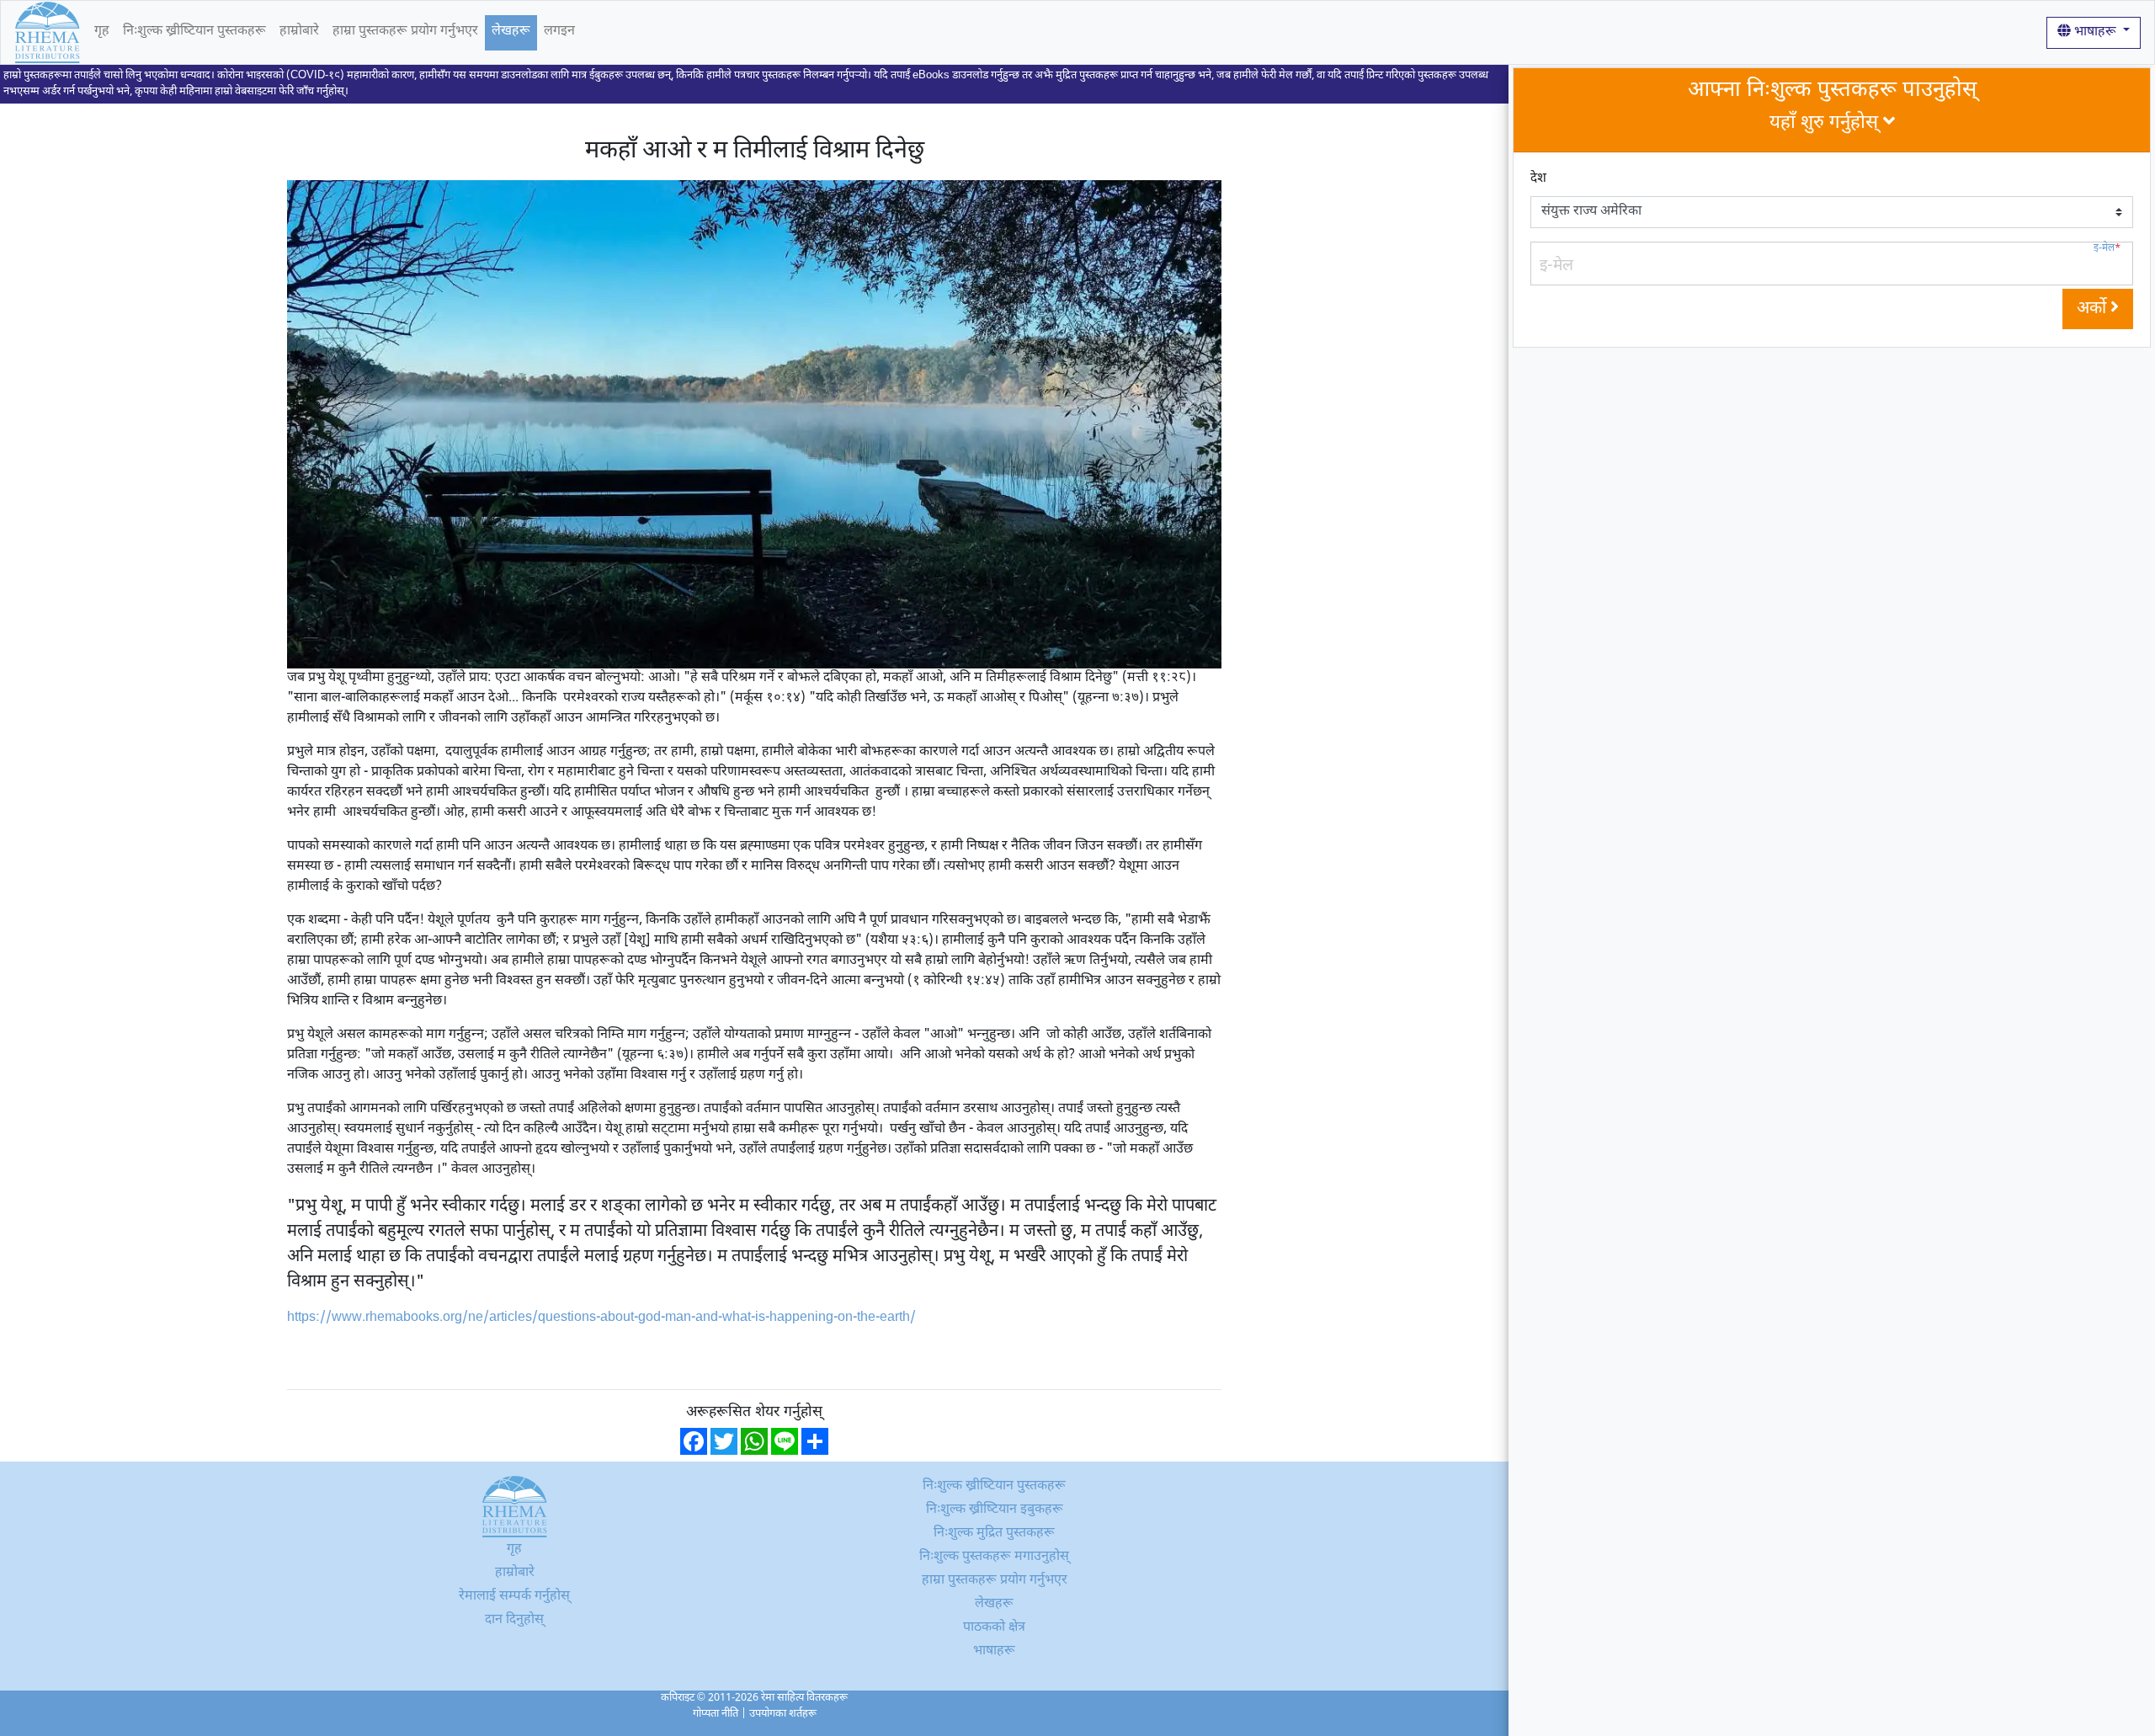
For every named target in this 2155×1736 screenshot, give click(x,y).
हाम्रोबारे (299, 32)
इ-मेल (2107, 249)
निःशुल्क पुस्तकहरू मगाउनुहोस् (994, 1557)
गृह (102, 32)
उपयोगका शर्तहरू (783, 1714)
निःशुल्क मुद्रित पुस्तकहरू (994, 1534)
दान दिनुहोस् (514, 1620)
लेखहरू (511, 32)
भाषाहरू (2095, 32)
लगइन (559, 32)
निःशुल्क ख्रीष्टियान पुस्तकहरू (194, 32)
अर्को (2094, 309)
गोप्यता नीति (716, 1714)
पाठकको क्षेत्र (994, 1628)
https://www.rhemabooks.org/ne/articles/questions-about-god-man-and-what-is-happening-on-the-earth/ (601, 1318)
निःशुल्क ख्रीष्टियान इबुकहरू (995, 1510)
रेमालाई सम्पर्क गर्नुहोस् (514, 1597)
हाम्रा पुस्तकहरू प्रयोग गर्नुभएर (405, 32)
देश (1538, 179)
